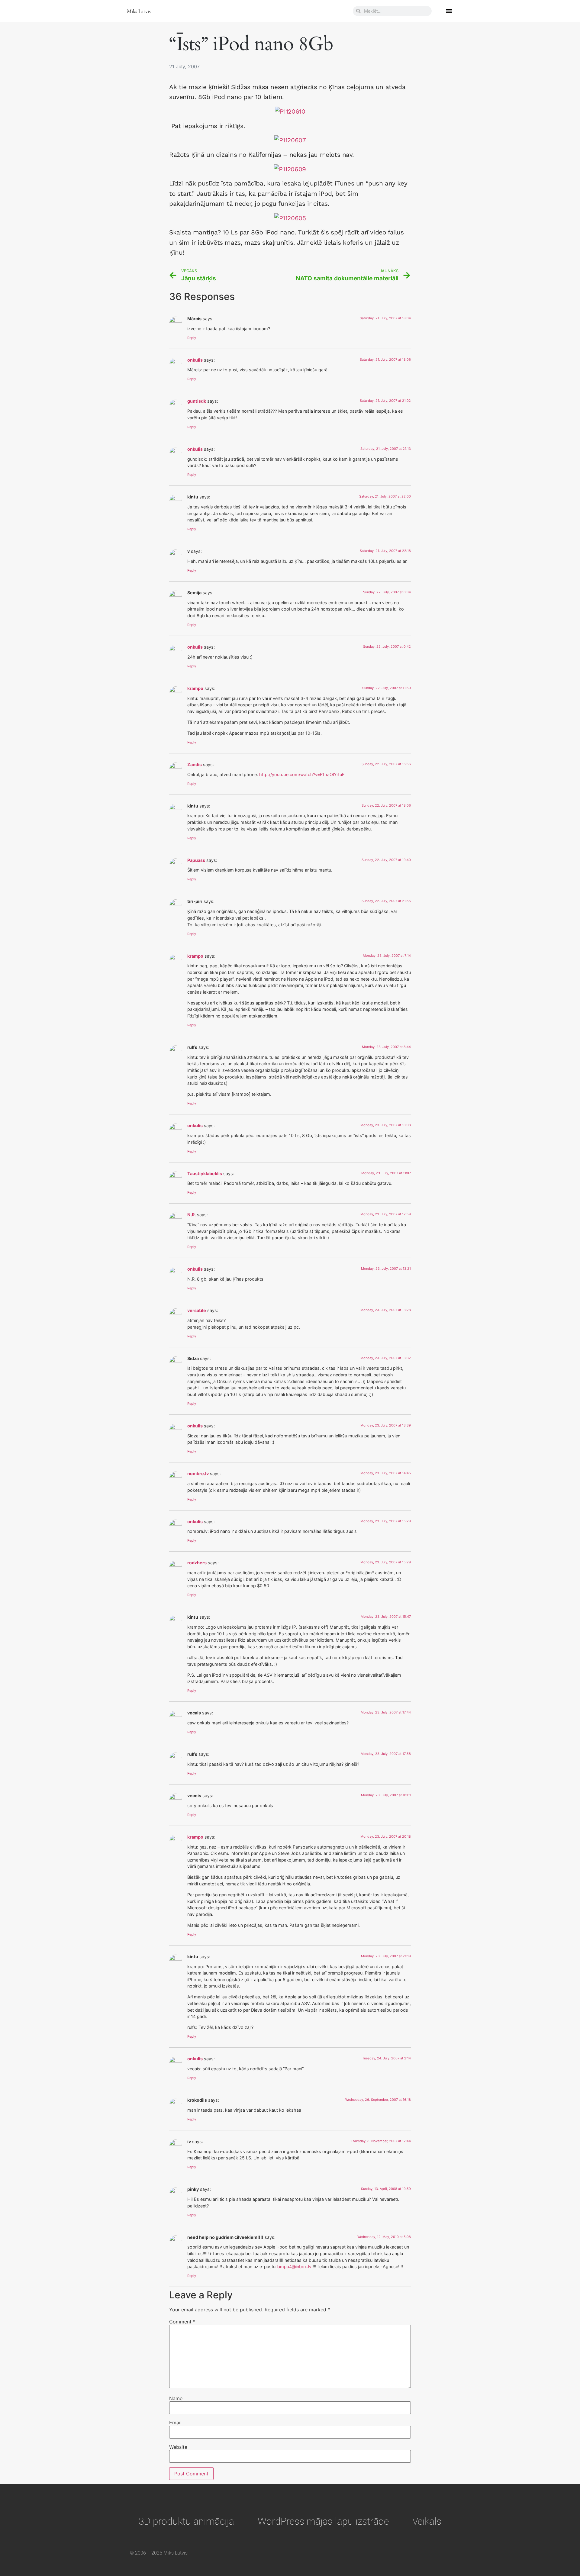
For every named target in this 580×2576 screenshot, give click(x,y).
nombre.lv (198, 1473)
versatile (197, 1310)
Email (175, 2423)
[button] (449, 11)
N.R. (192, 1215)
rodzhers (197, 1563)
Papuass (196, 860)
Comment (182, 2322)
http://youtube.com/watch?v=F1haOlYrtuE (302, 774)
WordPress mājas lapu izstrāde (323, 2521)
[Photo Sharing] (290, 111)
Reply (192, 338)
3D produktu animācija (186, 2521)
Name (176, 2398)
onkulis (195, 360)
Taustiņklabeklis (205, 1174)
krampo (195, 688)
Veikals (427, 2521)
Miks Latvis (139, 11)
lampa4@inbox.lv (294, 2266)
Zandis (195, 764)
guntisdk (197, 401)
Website (178, 2447)
